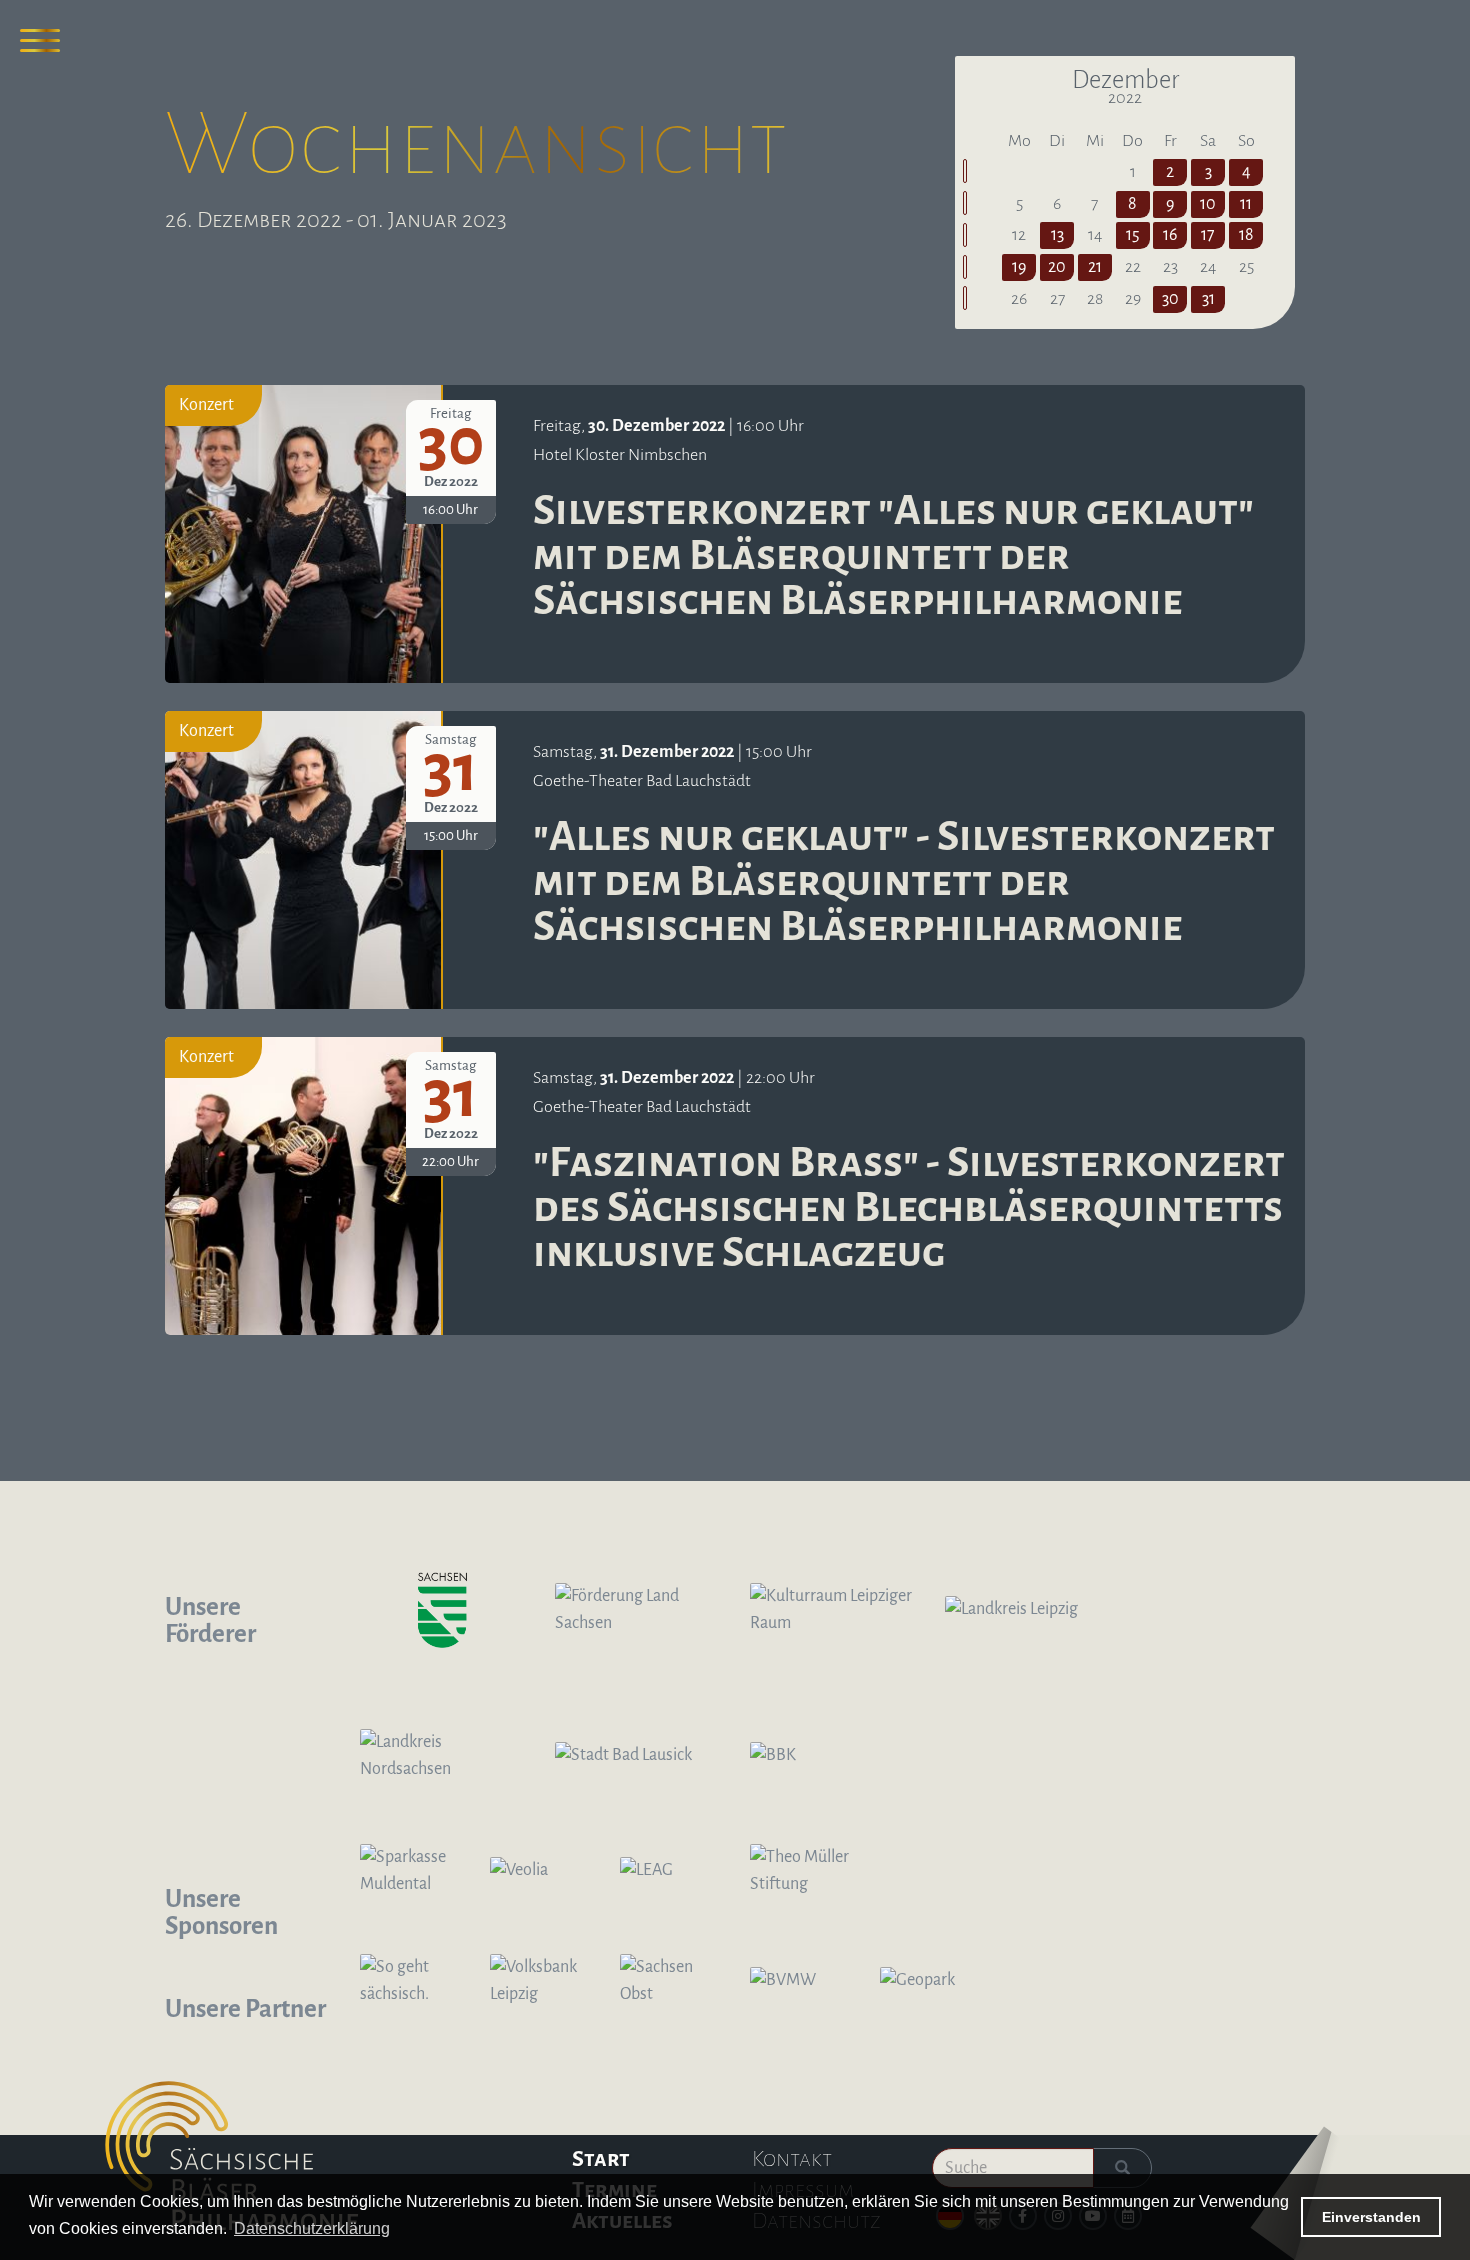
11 (1246, 204)
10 (1208, 204)
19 (1019, 267)
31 (1208, 299)
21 (1095, 267)
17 (1208, 235)
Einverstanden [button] (1371, 2217)
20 (1057, 267)
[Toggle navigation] (40, 40)
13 (1057, 235)
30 (1170, 299)
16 (1170, 235)
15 (1133, 235)
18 (1246, 235)
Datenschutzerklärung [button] (312, 2228)
